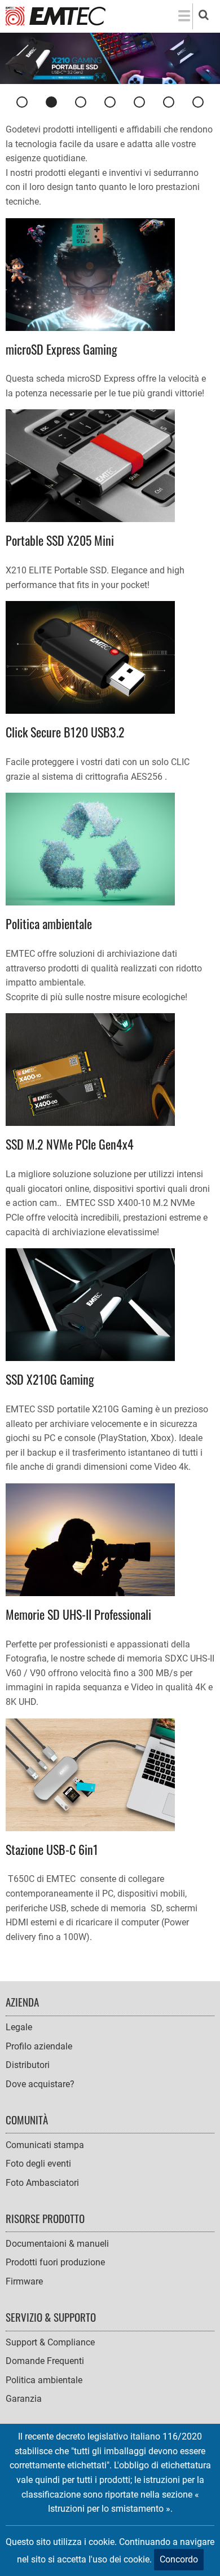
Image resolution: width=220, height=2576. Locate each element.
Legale (19, 2027)
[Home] (56, 16)
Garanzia (24, 2399)
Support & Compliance (50, 2342)
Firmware (24, 2281)
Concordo (179, 2559)
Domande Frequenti (45, 2361)
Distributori (28, 2065)
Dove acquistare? (40, 2084)
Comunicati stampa (45, 2145)
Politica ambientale (44, 2380)
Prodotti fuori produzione (55, 2262)
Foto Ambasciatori (42, 2183)
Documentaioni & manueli (57, 2244)
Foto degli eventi (38, 2164)
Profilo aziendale (39, 2046)
